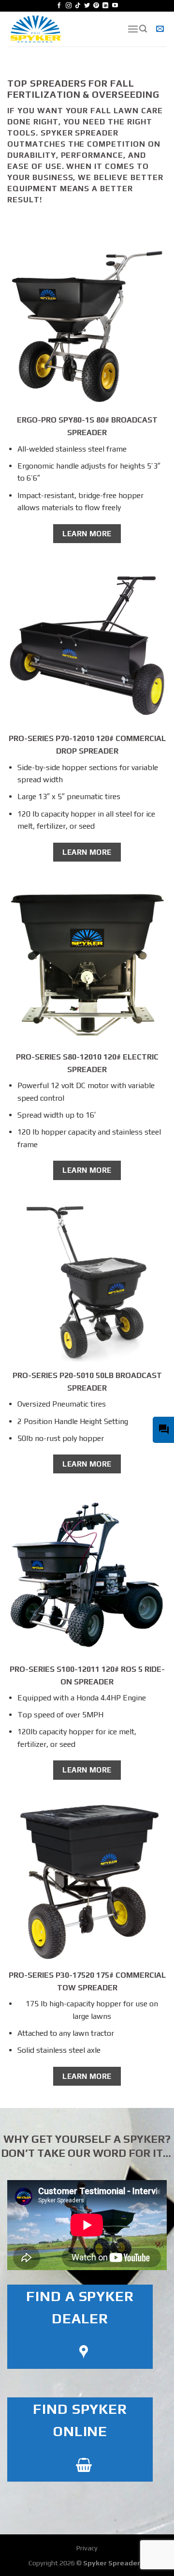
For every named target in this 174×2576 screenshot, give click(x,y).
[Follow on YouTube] (115, 6)
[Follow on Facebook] (59, 6)
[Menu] (133, 29)
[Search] (143, 29)
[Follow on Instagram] (69, 6)
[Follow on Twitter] (87, 6)
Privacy (87, 2548)
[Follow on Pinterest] (96, 6)
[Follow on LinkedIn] (105, 6)
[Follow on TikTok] (78, 6)
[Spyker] (60, 29)
